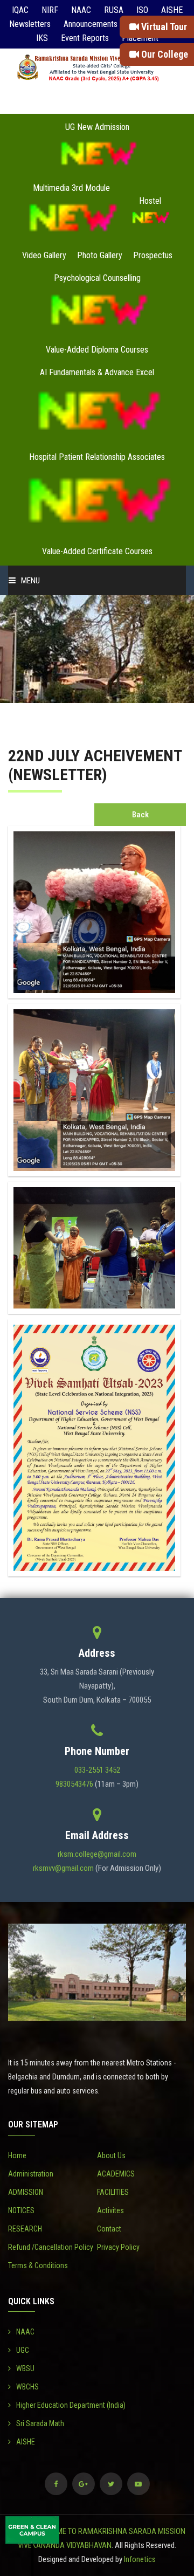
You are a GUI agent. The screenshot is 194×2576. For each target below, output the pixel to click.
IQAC (20, 10)
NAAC (81, 10)
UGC (23, 2350)
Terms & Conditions (38, 2265)
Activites (110, 2210)
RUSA (114, 10)
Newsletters (30, 24)
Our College (164, 54)
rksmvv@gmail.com (63, 1868)
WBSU (25, 2368)
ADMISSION (26, 2192)
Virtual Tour (163, 27)
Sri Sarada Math (40, 2423)
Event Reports (85, 38)
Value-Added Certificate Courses (97, 551)
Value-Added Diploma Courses (97, 350)
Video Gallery (44, 255)
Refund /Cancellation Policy (51, 2247)
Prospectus (153, 255)
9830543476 (74, 1784)
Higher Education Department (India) (71, 2405)
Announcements (91, 24)
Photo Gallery (100, 255)
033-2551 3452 (97, 1770)
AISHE (172, 10)
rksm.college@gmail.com (97, 1854)
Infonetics (140, 2559)
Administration (31, 2174)
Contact (109, 2229)
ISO (142, 10)
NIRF (50, 10)
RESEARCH (25, 2229)
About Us (111, 2155)
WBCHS (27, 2387)
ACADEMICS (116, 2174)
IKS (42, 38)
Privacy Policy (118, 2247)
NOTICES (21, 2210)
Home (17, 2155)
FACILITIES (113, 2192)
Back (140, 815)
